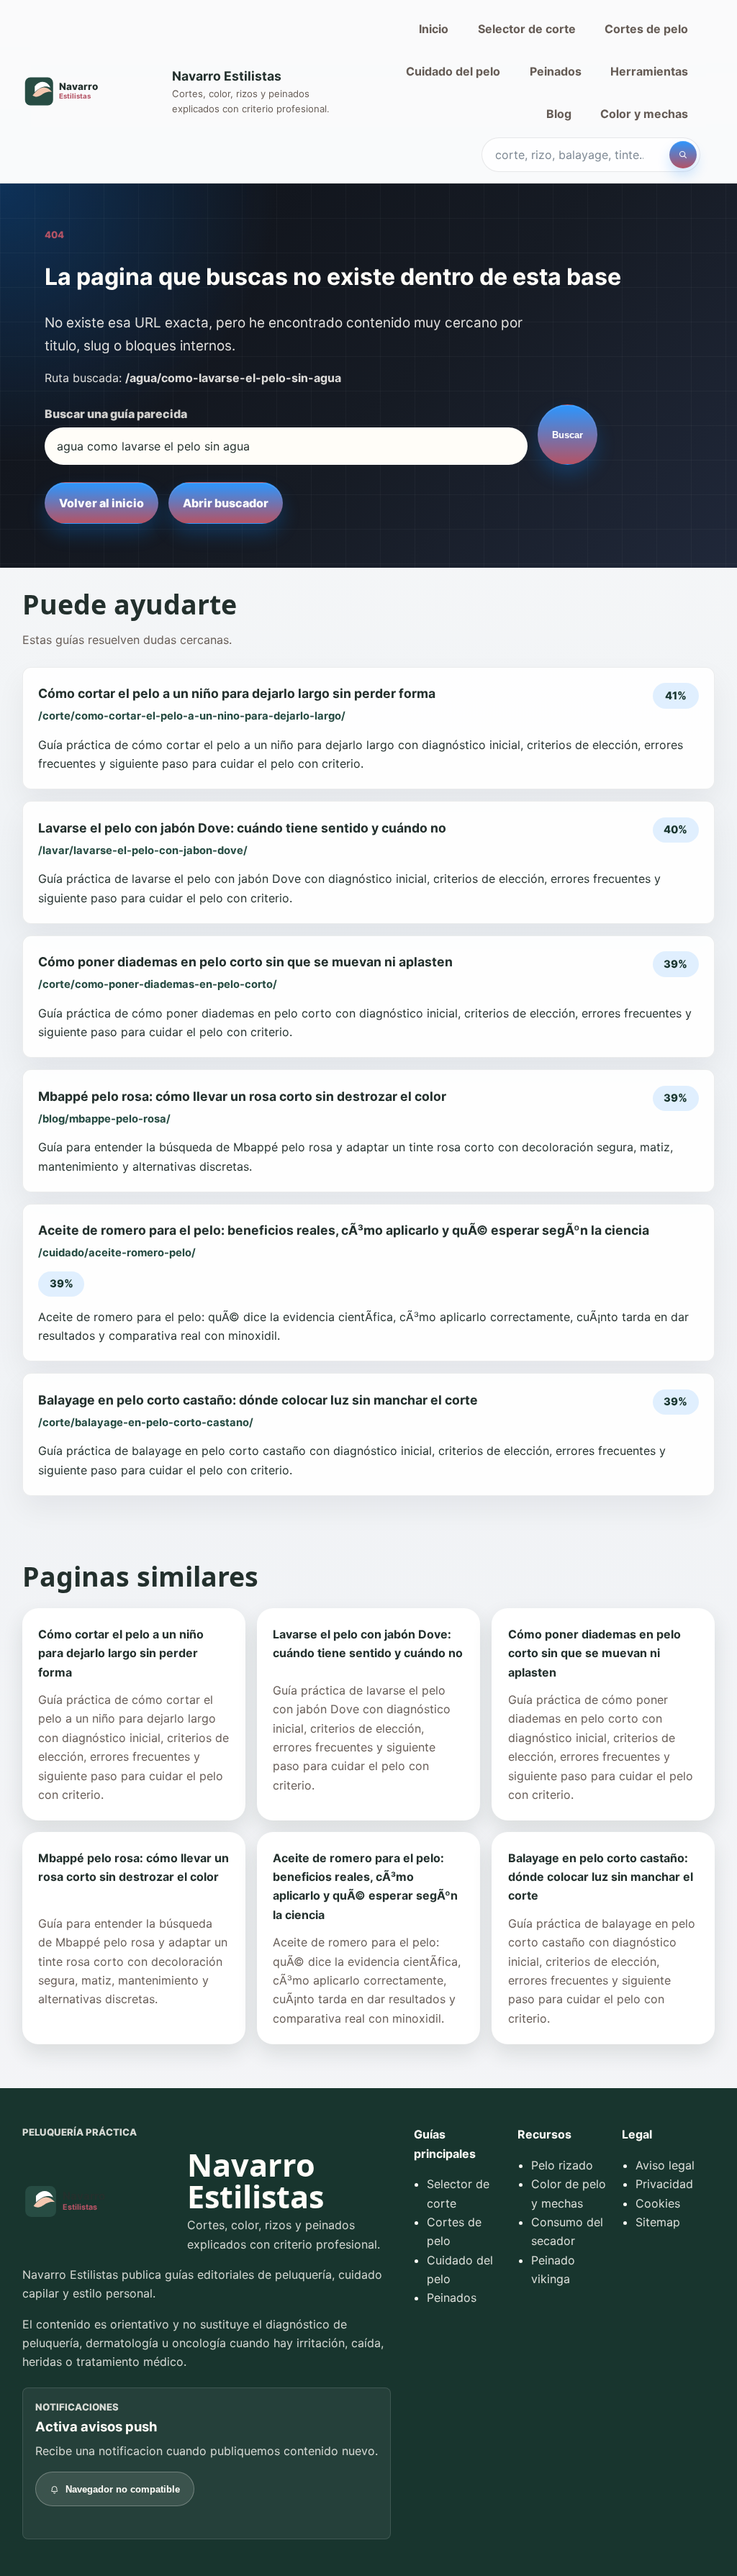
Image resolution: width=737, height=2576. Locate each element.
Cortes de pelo (646, 29)
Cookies (658, 2203)
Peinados (556, 71)
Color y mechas (644, 114)
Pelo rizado (562, 2165)
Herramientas (649, 71)
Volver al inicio (101, 503)
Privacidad (664, 2184)
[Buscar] (683, 155)
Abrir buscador (226, 503)
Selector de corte (527, 29)
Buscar (568, 435)
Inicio (434, 29)
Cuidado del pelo (453, 71)
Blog (559, 114)
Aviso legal (665, 2165)
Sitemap (658, 2222)
